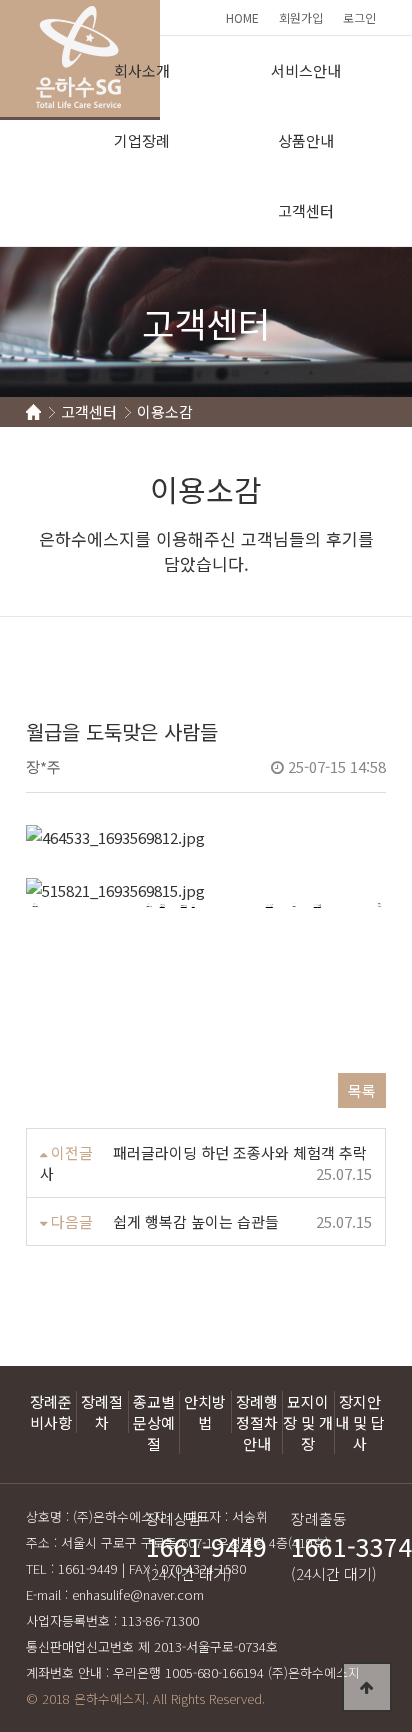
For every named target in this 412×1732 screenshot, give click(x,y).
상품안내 (306, 140)
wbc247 (184, 905)
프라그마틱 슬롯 (269, 905)
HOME (242, 17)
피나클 (319, 905)
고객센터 (306, 210)
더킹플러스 (162, 905)
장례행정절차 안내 (257, 1422)
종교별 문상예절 (154, 1422)
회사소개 (142, 70)
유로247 (149, 904)
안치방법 (205, 1412)
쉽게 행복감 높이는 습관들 (196, 1221)
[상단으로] (367, 1687)
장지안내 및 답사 (360, 1422)
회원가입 (301, 17)
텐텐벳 (379, 904)
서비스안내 (306, 70)
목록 (362, 1090)
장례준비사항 (51, 1412)
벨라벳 (193, 905)
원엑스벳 (316, 905)
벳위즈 (294, 904)
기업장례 (142, 140)
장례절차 (102, 1412)
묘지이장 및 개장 (308, 1422)
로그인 (359, 17)
